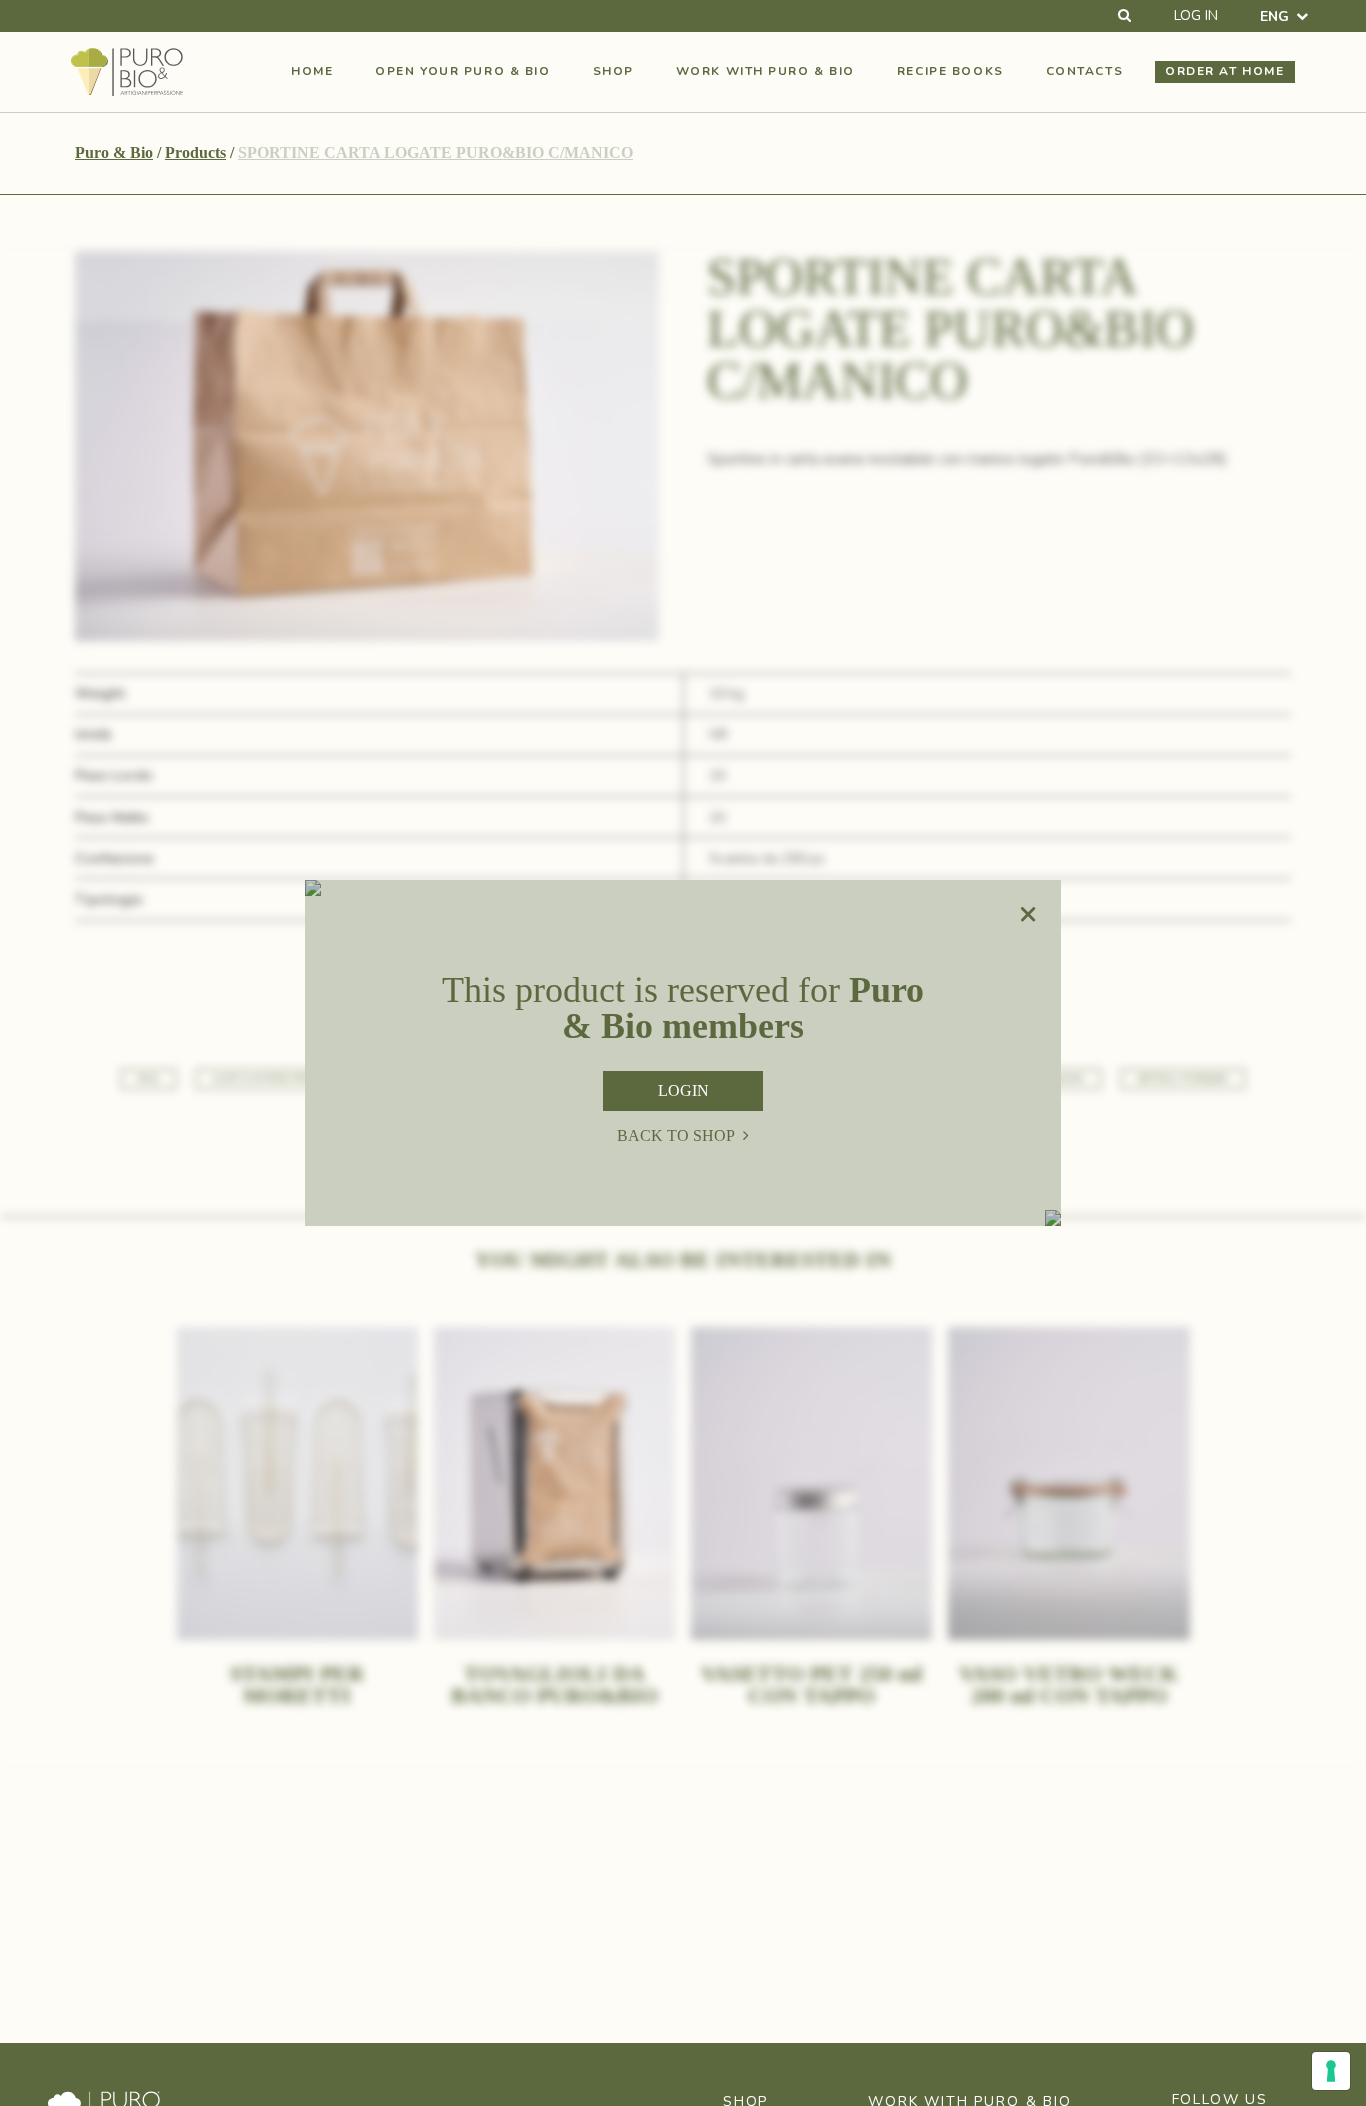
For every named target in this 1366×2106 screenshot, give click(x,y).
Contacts (1084, 71)
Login (683, 1090)
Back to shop (676, 1135)
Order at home (1224, 71)
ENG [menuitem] (1274, 15)
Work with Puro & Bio (765, 71)
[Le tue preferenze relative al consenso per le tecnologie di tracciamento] (1331, 2071)
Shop (613, 71)
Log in (1196, 16)
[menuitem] (1284, 16)
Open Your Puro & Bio (462, 71)
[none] (1284, 16)
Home (312, 71)
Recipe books (950, 71)
